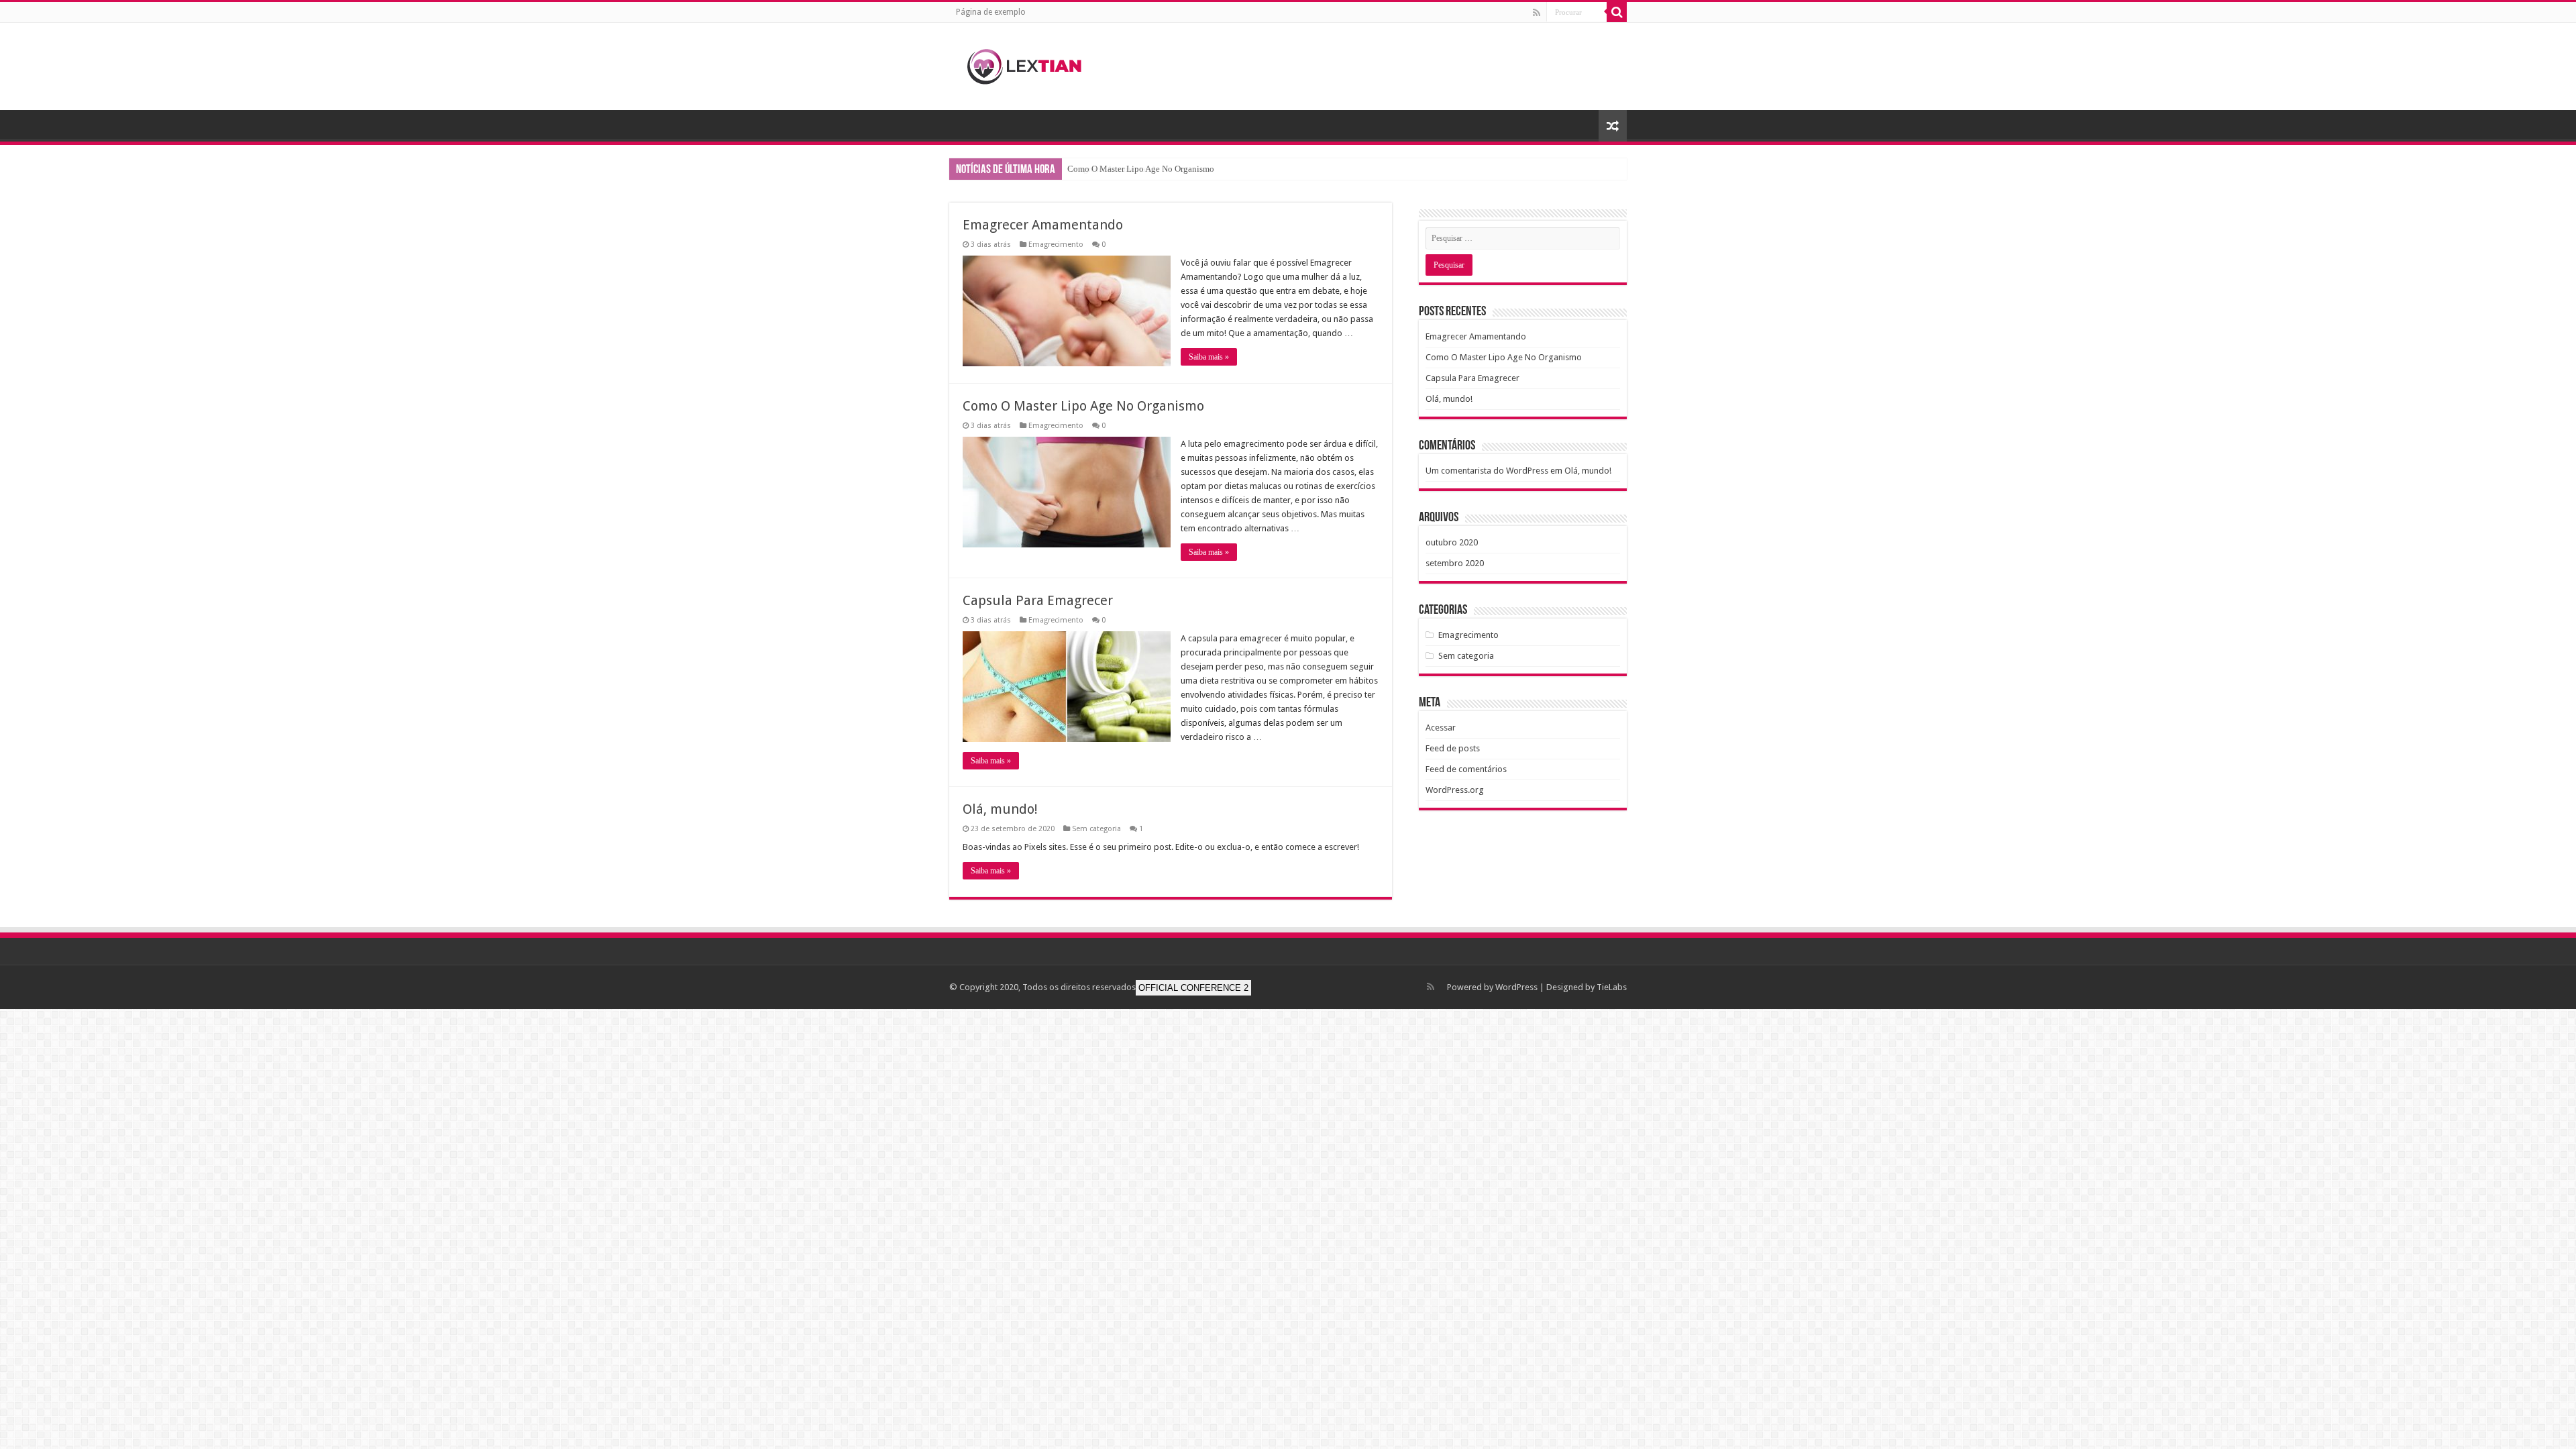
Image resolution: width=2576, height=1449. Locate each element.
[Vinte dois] (1033, 64)
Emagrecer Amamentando (1043, 225)
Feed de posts (1453, 748)
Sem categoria (1096, 829)
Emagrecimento (1056, 245)
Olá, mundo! (1000, 809)
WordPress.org (1455, 790)
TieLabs (1612, 987)
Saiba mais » (1209, 357)
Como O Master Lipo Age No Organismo (1141, 169)
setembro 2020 (1455, 563)
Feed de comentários (1466, 769)
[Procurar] (1617, 12)
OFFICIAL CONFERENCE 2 (1193, 988)
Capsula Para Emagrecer (1038, 600)
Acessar (1441, 728)
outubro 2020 (1452, 542)
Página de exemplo (991, 12)
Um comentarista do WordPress (1487, 471)
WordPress (1516, 987)
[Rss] (1537, 13)
